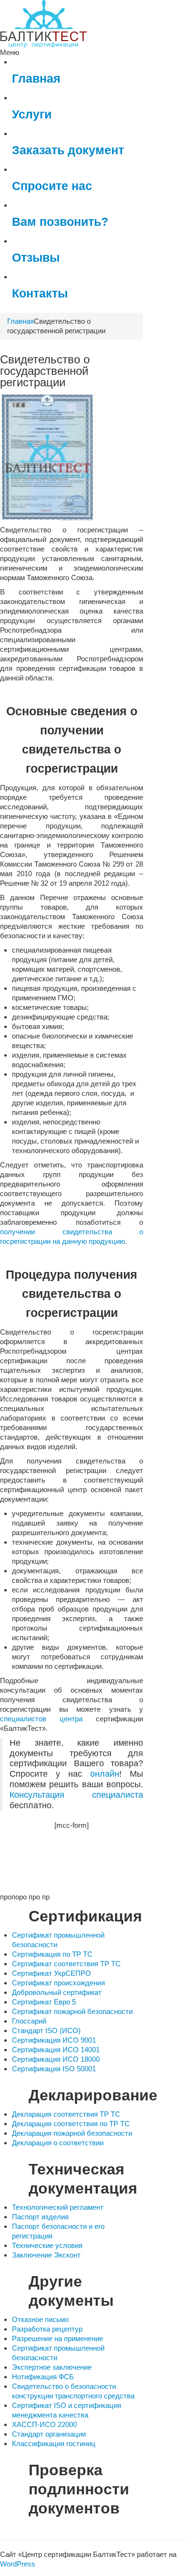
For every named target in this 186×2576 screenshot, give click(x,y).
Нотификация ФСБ (43, 2377)
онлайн (105, 1774)
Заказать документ (68, 150)
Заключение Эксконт (46, 2255)
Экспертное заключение (52, 2367)
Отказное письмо (40, 2319)
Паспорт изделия (40, 2217)
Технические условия (47, 2245)
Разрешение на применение (57, 2338)
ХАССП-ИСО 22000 (44, 2424)
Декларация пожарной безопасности (72, 2133)
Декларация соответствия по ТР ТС (71, 2124)
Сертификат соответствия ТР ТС (66, 1964)
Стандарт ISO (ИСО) (46, 2030)
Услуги (32, 114)
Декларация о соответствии (58, 2143)
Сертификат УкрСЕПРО (52, 1973)
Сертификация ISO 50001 (54, 2069)
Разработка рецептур (47, 2329)
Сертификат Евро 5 (44, 2002)
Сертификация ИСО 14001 (56, 2050)
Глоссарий (29, 2021)
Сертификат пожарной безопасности (72, 2011)
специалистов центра (41, 1719)
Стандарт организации (49, 2434)
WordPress (18, 2564)
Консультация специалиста (76, 1795)
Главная (36, 79)
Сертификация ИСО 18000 (56, 2059)
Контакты (40, 293)
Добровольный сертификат (57, 1992)
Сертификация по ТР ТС (52, 1954)
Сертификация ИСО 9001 (54, 2040)
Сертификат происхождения (58, 1983)
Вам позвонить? (60, 222)
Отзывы (36, 258)
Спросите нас (52, 186)
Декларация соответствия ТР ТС (66, 2114)
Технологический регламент (58, 2207)
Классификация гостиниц (54, 2443)
